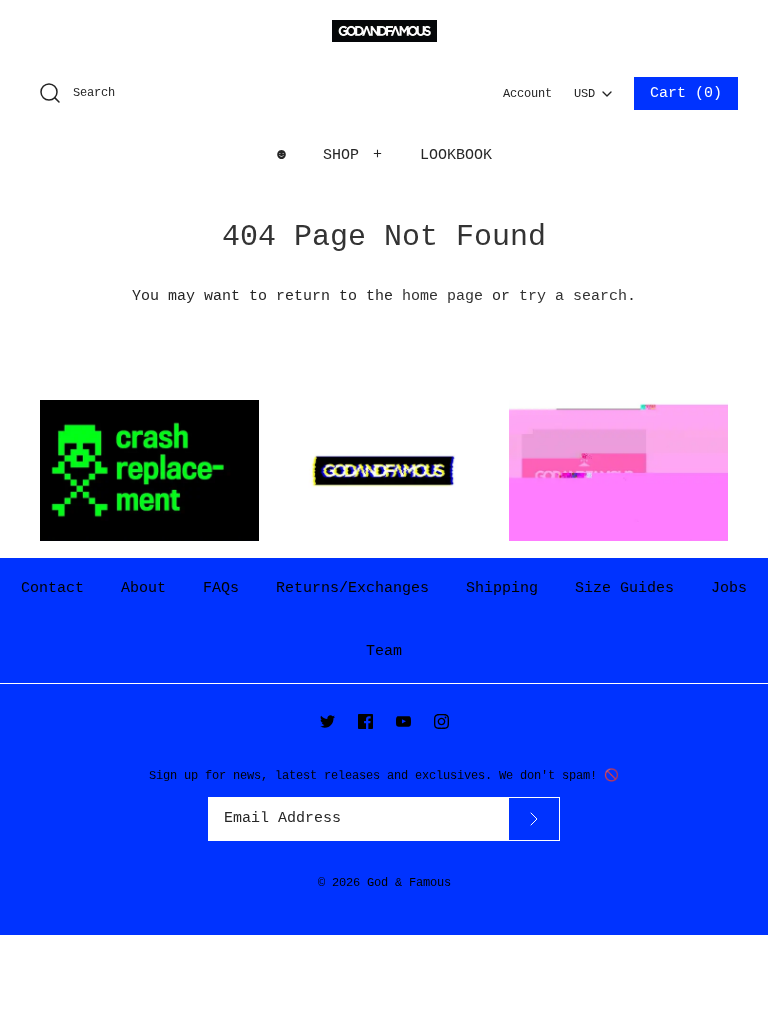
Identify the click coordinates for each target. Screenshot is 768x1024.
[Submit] (534, 818)
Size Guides (624, 588)
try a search (573, 296)
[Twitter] (327, 721)
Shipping (502, 588)
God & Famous (409, 883)
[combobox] (593, 88)
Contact (52, 588)
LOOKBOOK (456, 155)
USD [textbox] (592, 89)
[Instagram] (441, 721)
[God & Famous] (384, 31)
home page (442, 296)
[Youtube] (403, 721)
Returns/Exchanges (352, 588)
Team (384, 651)
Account (527, 94)
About (143, 588)
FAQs (221, 588)
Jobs (729, 588)
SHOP (353, 155)
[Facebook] (365, 721)
